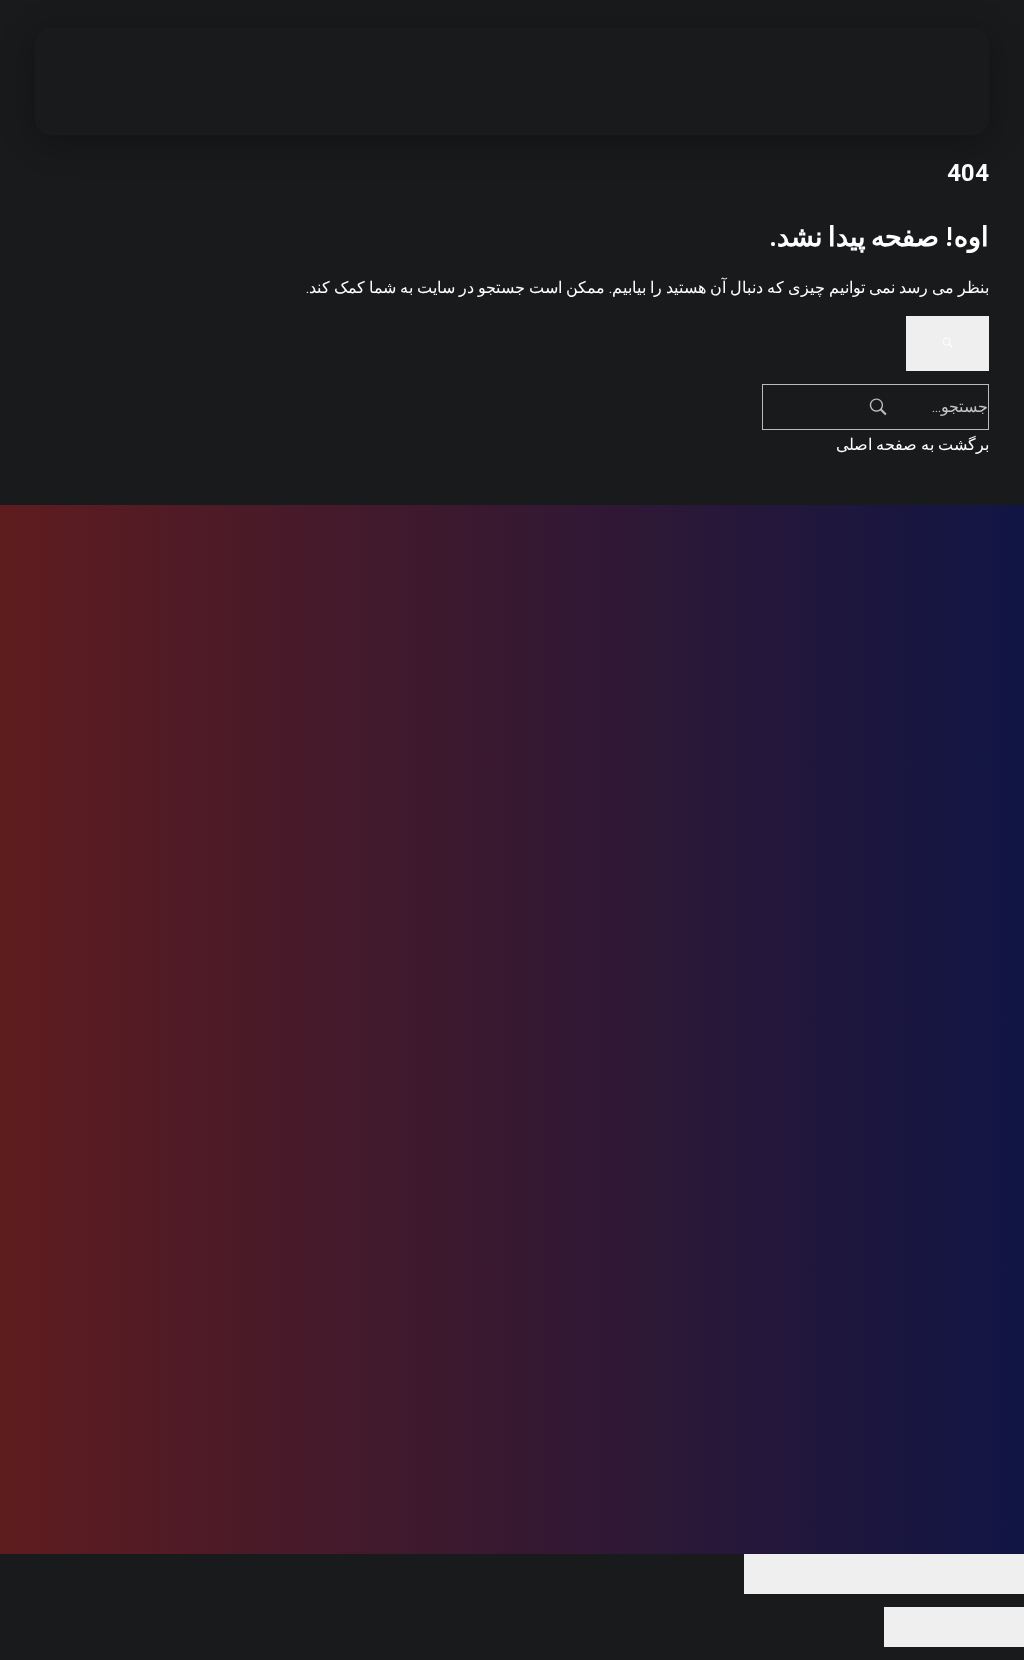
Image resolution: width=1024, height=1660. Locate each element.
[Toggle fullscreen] (849, 1574)
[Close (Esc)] (989, 1574)
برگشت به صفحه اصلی (912, 444)
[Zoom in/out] (779, 1574)
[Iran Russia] (904, 78)
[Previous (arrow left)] (989, 1627)
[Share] (919, 1574)
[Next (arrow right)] (919, 1627)
